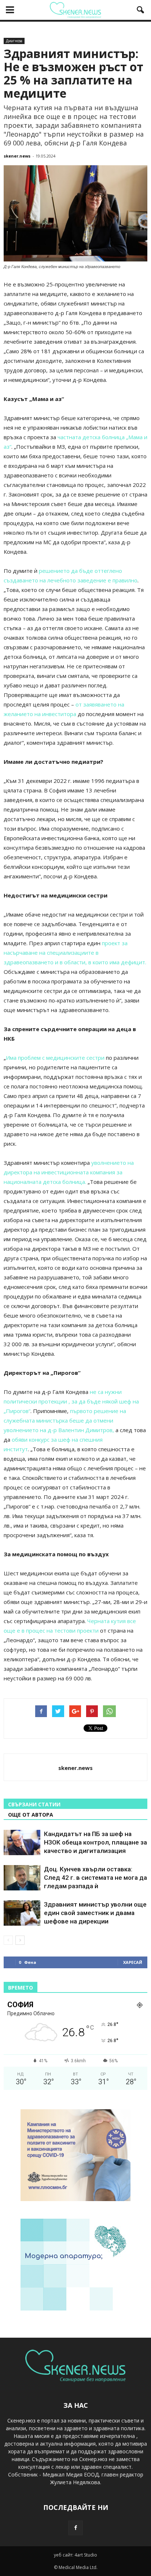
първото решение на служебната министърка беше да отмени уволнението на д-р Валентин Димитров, (65, 1420)
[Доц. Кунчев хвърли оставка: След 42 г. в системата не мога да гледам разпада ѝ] (22, 1878)
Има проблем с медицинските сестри (55, 1058)
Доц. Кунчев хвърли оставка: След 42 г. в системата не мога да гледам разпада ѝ (95, 1878)
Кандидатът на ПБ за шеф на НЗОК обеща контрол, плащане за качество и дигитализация (95, 1842)
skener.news (17, 156)
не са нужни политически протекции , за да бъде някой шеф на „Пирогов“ (71, 1401)
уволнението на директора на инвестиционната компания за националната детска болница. (69, 1172)
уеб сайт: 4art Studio (75, 2555)
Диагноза (14, 41)
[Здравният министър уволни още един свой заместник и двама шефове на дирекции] (22, 1913)
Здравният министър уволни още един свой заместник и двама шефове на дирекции (95, 1913)
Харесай (133, 1962)
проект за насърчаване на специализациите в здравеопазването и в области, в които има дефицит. (75, 953)
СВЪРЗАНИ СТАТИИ (34, 1804)
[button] (141, 10)
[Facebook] (75, 2528)
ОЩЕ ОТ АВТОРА (31, 1815)
